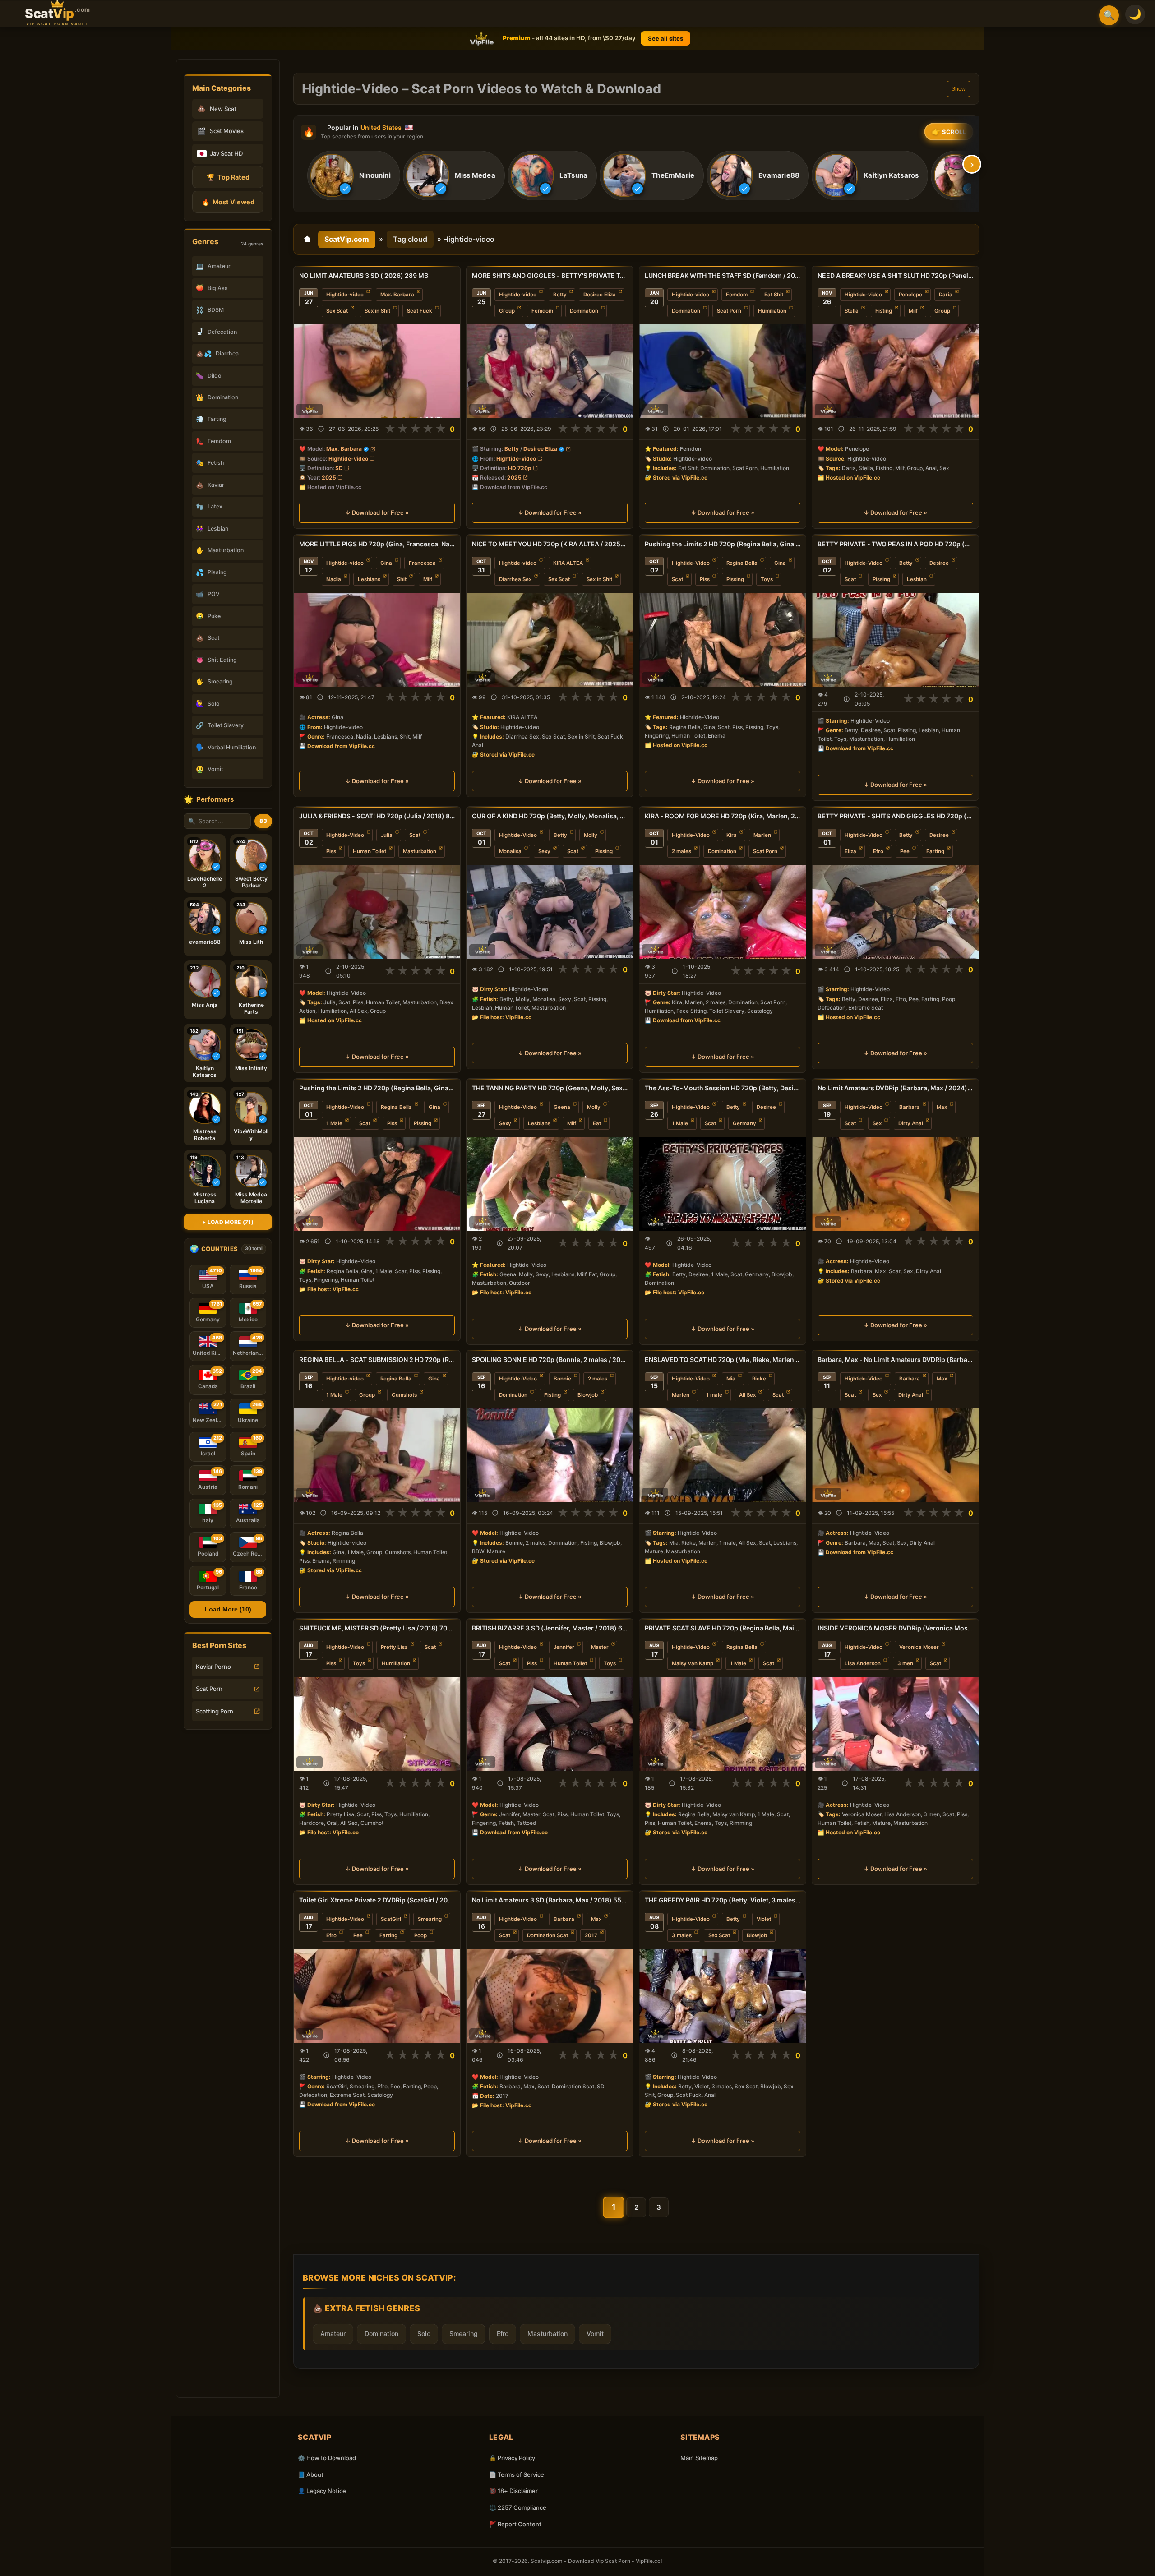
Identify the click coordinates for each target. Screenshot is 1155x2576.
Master (600, 1647)
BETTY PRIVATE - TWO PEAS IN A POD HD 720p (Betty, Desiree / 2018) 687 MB (895, 544)
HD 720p (520, 468)
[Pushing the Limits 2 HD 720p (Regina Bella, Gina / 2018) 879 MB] (723, 640)
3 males (682, 1935)
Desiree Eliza (600, 295)
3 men (905, 1663)
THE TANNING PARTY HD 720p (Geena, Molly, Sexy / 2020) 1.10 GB (550, 1088)
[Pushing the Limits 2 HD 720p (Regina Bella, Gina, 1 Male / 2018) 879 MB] (377, 1184)
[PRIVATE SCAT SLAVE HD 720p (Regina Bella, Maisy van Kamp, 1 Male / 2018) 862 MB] (723, 1724)
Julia (387, 835)
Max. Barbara (397, 295)
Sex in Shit (377, 311)
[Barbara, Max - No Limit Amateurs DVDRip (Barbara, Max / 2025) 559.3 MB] (895, 1455)
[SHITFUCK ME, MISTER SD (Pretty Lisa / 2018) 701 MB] (377, 1724)
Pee (905, 851)
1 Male (334, 1123)
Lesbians (369, 579)
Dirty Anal (911, 1123)
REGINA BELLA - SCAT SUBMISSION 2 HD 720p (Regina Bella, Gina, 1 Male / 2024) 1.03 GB (377, 1360)
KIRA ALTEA (568, 563)
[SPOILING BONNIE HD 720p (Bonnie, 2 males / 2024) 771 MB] (550, 1455)
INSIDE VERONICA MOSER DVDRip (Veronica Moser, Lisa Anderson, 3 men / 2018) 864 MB (895, 1628)
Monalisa (510, 851)
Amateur (333, 2334)
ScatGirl (391, 1919)
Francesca (422, 563)
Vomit (595, 2334)
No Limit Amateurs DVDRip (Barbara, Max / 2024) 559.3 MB (895, 1088)
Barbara (910, 1107)
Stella (852, 311)
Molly (591, 835)
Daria (946, 295)
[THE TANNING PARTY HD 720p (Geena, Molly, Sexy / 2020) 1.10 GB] (550, 1184)
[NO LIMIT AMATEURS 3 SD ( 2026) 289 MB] (377, 371)
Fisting (884, 311)
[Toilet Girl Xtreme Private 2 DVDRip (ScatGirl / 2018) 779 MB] (377, 1996)
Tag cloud (410, 239)
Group (507, 311)
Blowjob (588, 1395)
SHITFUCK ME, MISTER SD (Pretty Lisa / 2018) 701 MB (377, 1628)
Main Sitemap (699, 2458)
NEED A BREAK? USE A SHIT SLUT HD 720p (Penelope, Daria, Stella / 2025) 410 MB (895, 275)
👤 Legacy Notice (322, 2491)
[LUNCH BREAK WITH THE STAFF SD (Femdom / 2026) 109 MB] (723, 371)
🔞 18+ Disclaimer (513, 2491)
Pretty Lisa (394, 1647)
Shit (402, 579)
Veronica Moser (919, 1647)
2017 (591, 1935)
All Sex (747, 1395)
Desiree (939, 563)
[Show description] (321, 429)
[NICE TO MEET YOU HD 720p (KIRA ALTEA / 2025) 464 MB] (550, 640)
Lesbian (917, 579)
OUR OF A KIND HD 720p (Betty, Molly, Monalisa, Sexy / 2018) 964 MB (550, 816)
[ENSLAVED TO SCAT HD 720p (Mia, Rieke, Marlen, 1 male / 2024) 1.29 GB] (723, 1455)
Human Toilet (370, 851)
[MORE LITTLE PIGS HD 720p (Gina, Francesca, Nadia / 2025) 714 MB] (377, 640)
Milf (913, 311)
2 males (681, 851)
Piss (705, 579)
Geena (562, 1107)
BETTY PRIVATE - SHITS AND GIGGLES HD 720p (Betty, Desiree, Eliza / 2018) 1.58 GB (895, 816)
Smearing (430, 1919)
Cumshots (404, 1395)
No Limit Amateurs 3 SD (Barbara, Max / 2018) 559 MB (550, 1900)
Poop (420, 1935)
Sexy (544, 851)
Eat (597, 1123)
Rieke (759, 1379)
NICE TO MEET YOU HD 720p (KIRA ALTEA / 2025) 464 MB (550, 544)
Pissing (735, 579)
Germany (744, 1123)
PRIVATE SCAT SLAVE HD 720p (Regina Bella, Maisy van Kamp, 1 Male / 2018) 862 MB (723, 1628)
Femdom (542, 311)
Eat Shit (774, 295)
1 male (714, 1395)
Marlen (762, 835)
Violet (764, 1919)
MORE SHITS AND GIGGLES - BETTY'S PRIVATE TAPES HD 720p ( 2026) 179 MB (550, 275)
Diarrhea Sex (515, 579)
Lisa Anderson (863, 1663)
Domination (584, 311)
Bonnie (562, 1379)
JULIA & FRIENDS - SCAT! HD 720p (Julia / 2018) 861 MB (377, 816)
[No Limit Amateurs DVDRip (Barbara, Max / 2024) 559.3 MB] (895, 1184)
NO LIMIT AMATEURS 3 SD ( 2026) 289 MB (364, 275)
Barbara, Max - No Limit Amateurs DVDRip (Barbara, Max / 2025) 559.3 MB (895, 1360)
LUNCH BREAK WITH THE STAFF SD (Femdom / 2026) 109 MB (723, 275)
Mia (731, 1379)
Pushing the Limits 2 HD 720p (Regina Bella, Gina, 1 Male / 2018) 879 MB (377, 1088)
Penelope (910, 295)
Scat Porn (209, 1689)
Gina (386, 563)
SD (339, 468)
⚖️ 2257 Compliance (518, 2507)
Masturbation (420, 851)
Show (959, 89)
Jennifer (564, 1647)
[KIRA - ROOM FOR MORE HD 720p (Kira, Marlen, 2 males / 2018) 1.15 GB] (723, 912)
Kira (732, 835)
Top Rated (228, 177)
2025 (329, 478)
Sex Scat (337, 311)
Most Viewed (228, 202)
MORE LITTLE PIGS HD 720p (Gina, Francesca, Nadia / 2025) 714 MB (377, 544)
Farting (935, 851)
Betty (560, 295)
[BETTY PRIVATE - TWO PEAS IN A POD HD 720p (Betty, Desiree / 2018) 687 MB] (895, 640)
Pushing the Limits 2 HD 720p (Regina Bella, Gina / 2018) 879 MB (723, 544)
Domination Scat (547, 1935)
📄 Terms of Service (517, 2474)
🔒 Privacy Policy (512, 2458)
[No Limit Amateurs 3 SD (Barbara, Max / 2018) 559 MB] (550, 1996)
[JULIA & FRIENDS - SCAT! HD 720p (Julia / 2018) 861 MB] (377, 912)
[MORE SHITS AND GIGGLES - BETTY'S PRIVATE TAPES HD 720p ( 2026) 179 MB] (550, 371)
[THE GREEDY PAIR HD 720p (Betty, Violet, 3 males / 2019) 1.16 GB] (723, 1996)
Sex (877, 1123)
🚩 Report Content (515, 2524)
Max (942, 1107)
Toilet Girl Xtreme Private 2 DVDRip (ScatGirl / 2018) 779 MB (377, 1900)
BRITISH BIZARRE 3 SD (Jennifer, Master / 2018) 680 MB (550, 1628)
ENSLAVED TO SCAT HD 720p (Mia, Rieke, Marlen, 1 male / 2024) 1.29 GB (723, 1360)
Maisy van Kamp (693, 1663)
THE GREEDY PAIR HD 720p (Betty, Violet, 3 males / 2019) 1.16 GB (723, 1900)
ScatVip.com (347, 239)
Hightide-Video (691, 563)
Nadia (334, 579)
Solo (424, 2334)
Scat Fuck (420, 311)
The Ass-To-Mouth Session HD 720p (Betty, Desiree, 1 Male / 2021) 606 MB (723, 1088)
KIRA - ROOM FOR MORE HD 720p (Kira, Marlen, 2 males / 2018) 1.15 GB (723, 816)
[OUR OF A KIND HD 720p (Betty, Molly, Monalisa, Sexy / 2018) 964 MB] (550, 912)
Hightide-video (345, 295)
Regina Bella (742, 563)
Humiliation (772, 311)
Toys (767, 579)
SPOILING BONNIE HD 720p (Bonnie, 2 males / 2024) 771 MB (550, 1360)
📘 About (311, 2474)
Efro (878, 851)
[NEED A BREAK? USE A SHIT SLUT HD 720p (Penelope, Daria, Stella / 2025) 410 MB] (895, 371)
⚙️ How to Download (327, 2458)
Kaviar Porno (213, 1667)
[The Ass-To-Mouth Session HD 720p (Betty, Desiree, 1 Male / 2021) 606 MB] (723, 1184)
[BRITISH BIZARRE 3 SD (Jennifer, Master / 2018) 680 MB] (550, 1724)
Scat (677, 579)
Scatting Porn (215, 1711)
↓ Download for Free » (377, 513)
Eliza (850, 851)
